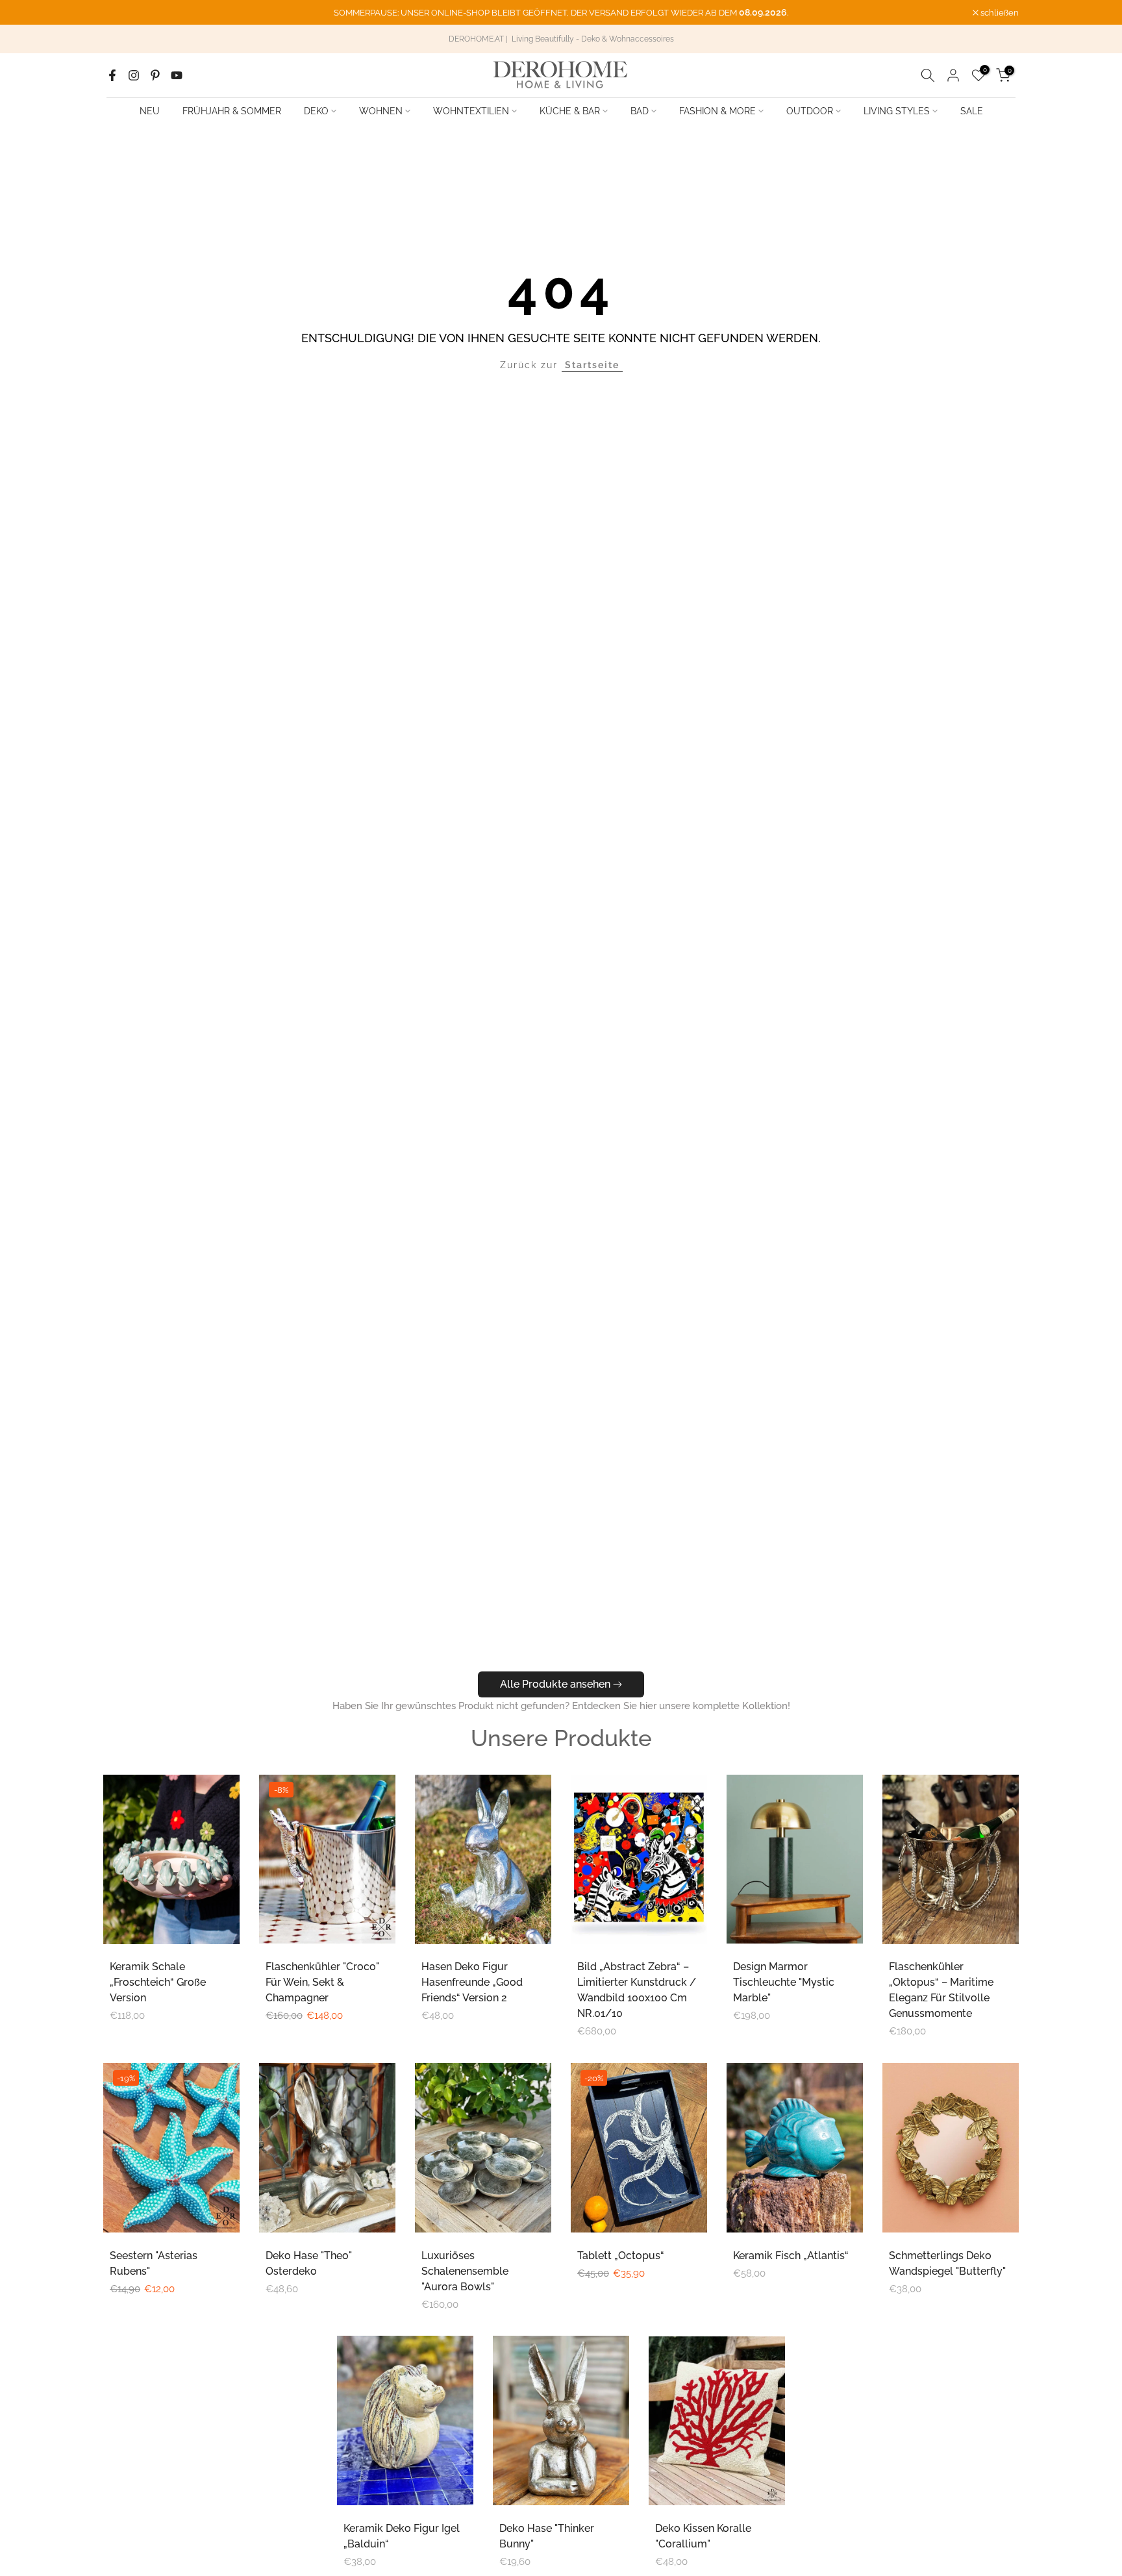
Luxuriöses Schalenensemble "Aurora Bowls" (465, 2271)
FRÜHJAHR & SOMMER (232, 111)
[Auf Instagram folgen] (134, 75)
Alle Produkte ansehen (555, 1684)
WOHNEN (381, 111)
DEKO (316, 111)
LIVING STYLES (897, 111)
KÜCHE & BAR (570, 111)
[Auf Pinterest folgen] (155, 75)
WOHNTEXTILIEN (471, 111)
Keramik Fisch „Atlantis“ (791, 2256)
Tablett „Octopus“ (621, 2256)
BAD (640, 111)
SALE (972, 111)
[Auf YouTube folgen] (177, 75)
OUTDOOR (810, 111)
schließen (129, 13)
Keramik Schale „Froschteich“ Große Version (158, 1982)
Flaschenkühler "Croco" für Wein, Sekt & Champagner (322, 1982)
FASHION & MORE (717, 111)
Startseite (592, 365)
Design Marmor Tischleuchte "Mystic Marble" (784, 1982)
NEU (150, 111)
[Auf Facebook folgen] (112, 75)
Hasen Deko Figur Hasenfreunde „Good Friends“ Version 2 (472, 1982)
